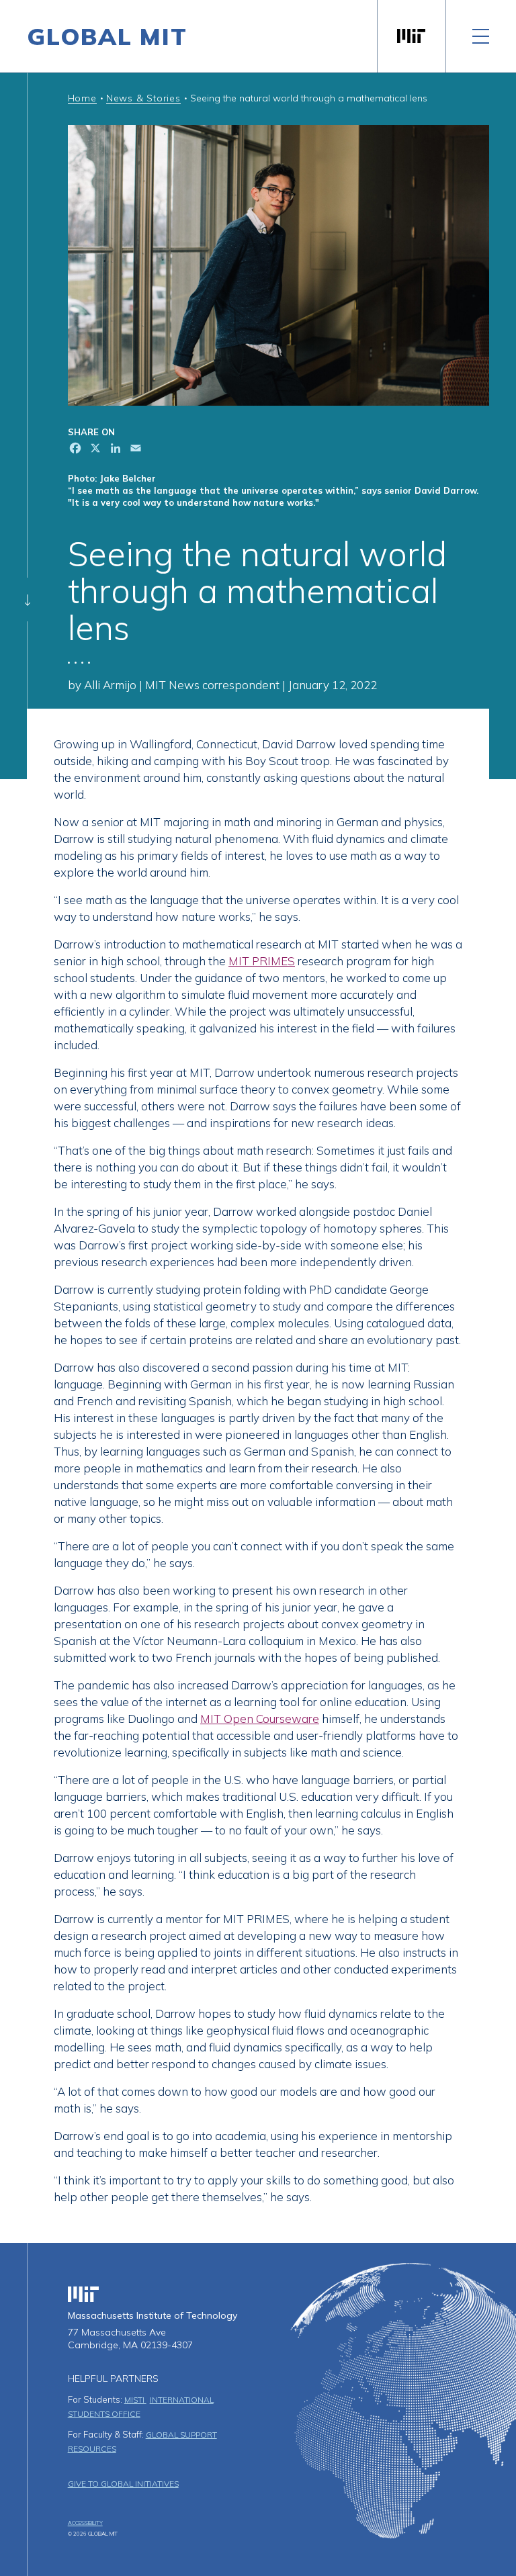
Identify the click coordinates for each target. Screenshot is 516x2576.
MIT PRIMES (262, 961)
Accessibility (85, 2523)
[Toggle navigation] (481, 36)
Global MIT (107, 36)
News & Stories (143, 98)
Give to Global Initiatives (123, 2484)
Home (82, 98)
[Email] (134, 450)
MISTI (135, 2400)
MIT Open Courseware (260, 1719)
